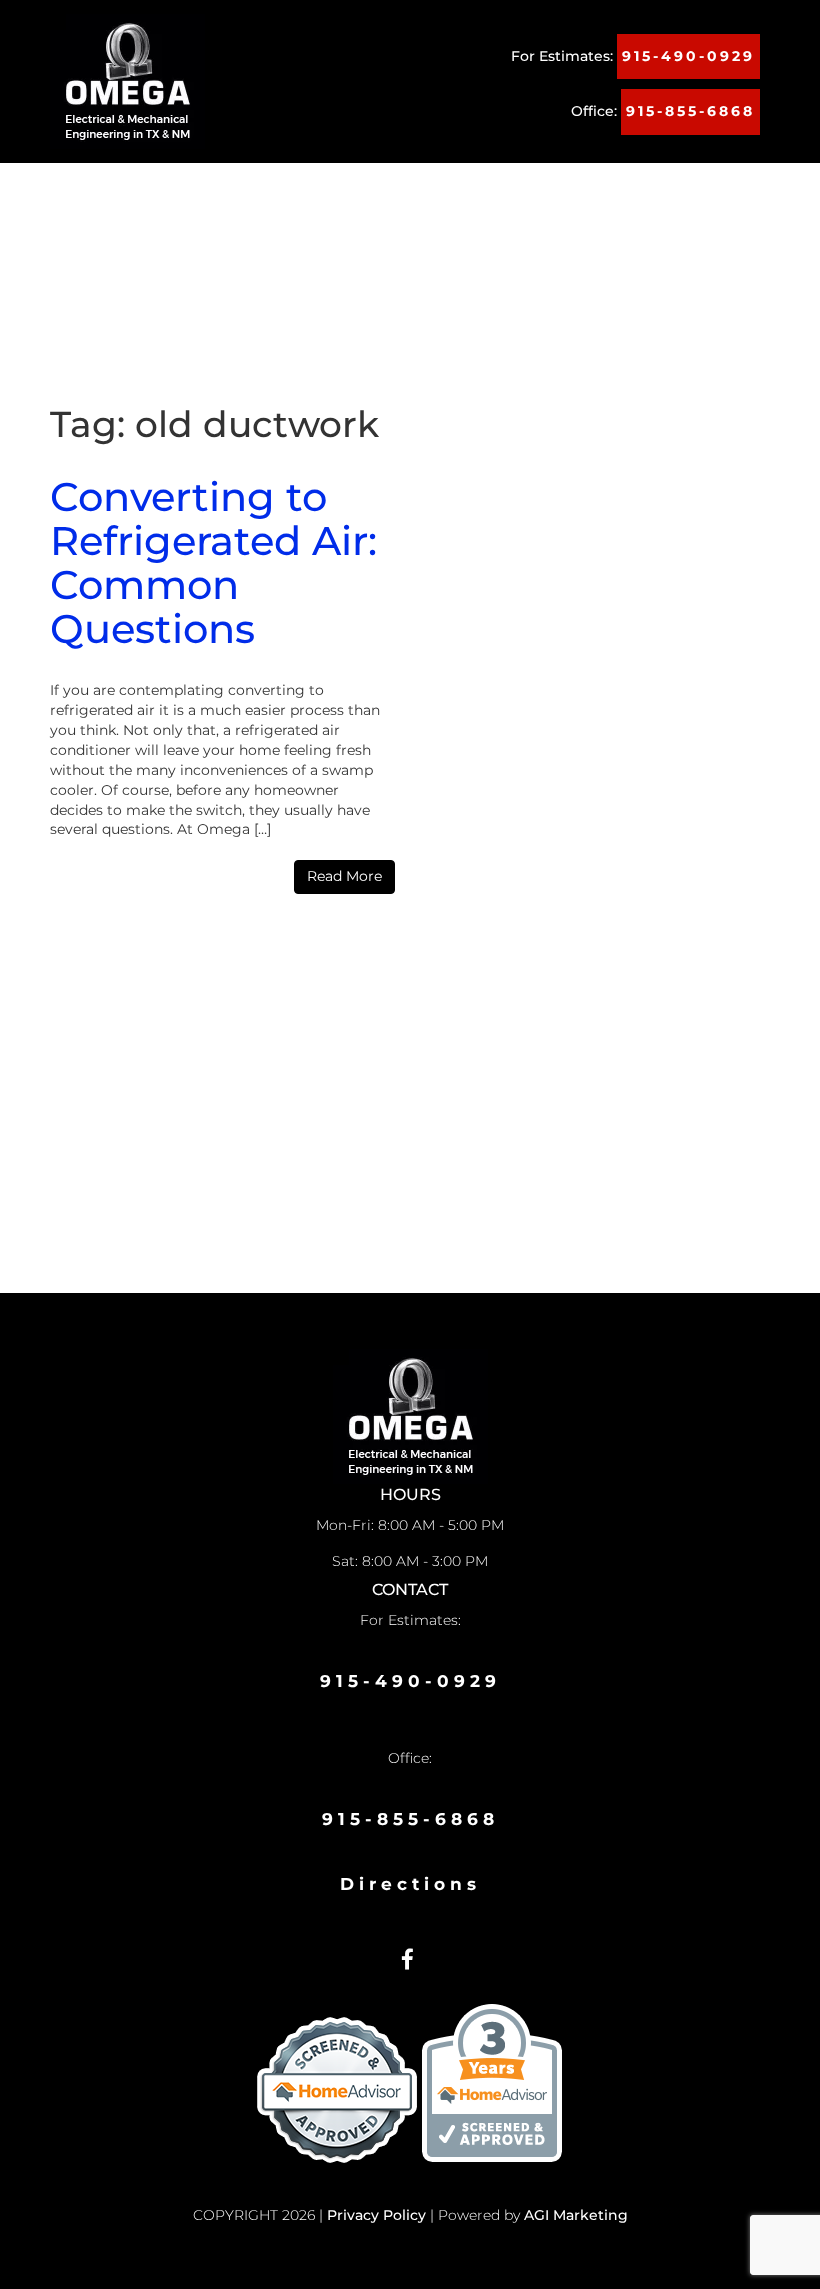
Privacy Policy (376, 2215)
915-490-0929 (688, 56)
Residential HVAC (314, 198)
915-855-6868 (690, 111)
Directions (410, 1884)
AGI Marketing (576, 2215)
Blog (265, 238)
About (172, 198)
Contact (349, 238)
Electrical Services (141, 238)
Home (90, 198)
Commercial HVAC (502, 198)
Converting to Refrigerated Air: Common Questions (213, 562)
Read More (344, 876)
